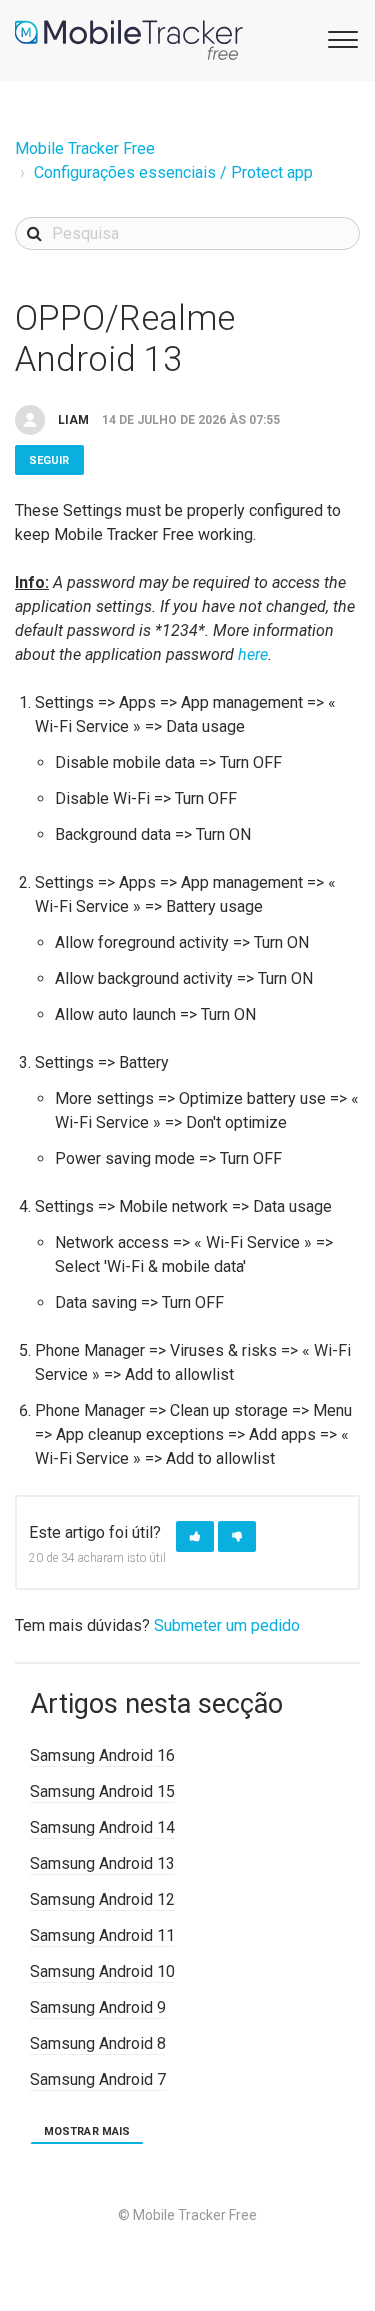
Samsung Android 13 (102, 1863)
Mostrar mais (87, 2131)
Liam (73, 420)
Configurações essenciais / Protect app (173, 172)
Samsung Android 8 (98, 2043)
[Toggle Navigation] (340, 38)
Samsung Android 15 (102, 1791)
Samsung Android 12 (102, 1899)
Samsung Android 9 (98, 2007)
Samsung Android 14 (102, 1827)
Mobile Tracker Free (85, 148)
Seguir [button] (49, 460)
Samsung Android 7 (98, 2079)
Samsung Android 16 (102, 1755)
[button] (195, 1536)
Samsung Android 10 (102, 1971)
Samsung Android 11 (102, 1935)
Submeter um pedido (227, 1625)
